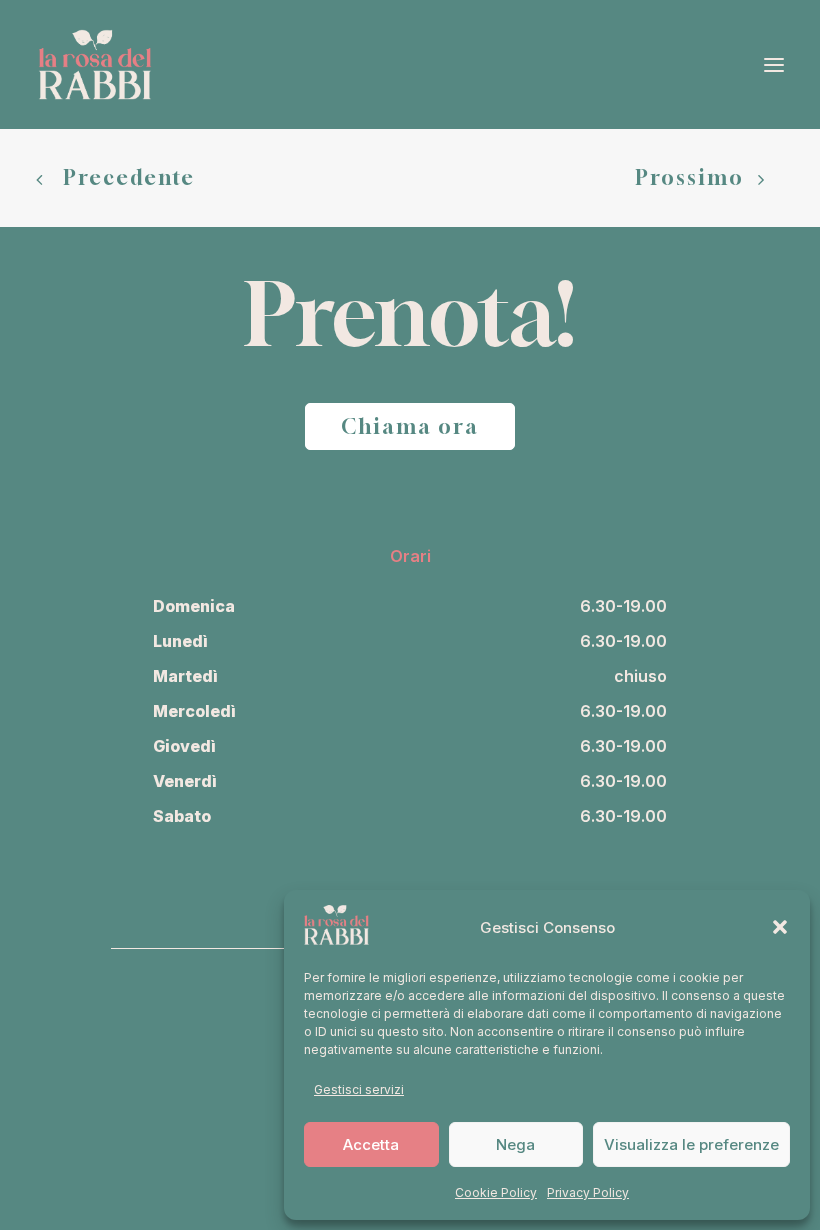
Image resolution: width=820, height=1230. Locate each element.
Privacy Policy (588, 1192)
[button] (780, 927)
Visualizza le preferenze (691, 1144)
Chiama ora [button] (410, 426)
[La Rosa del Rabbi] (94, 64)
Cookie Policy (496, 1192)
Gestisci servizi (359, 1089)
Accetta (371, 1144)
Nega (515, 1144)
